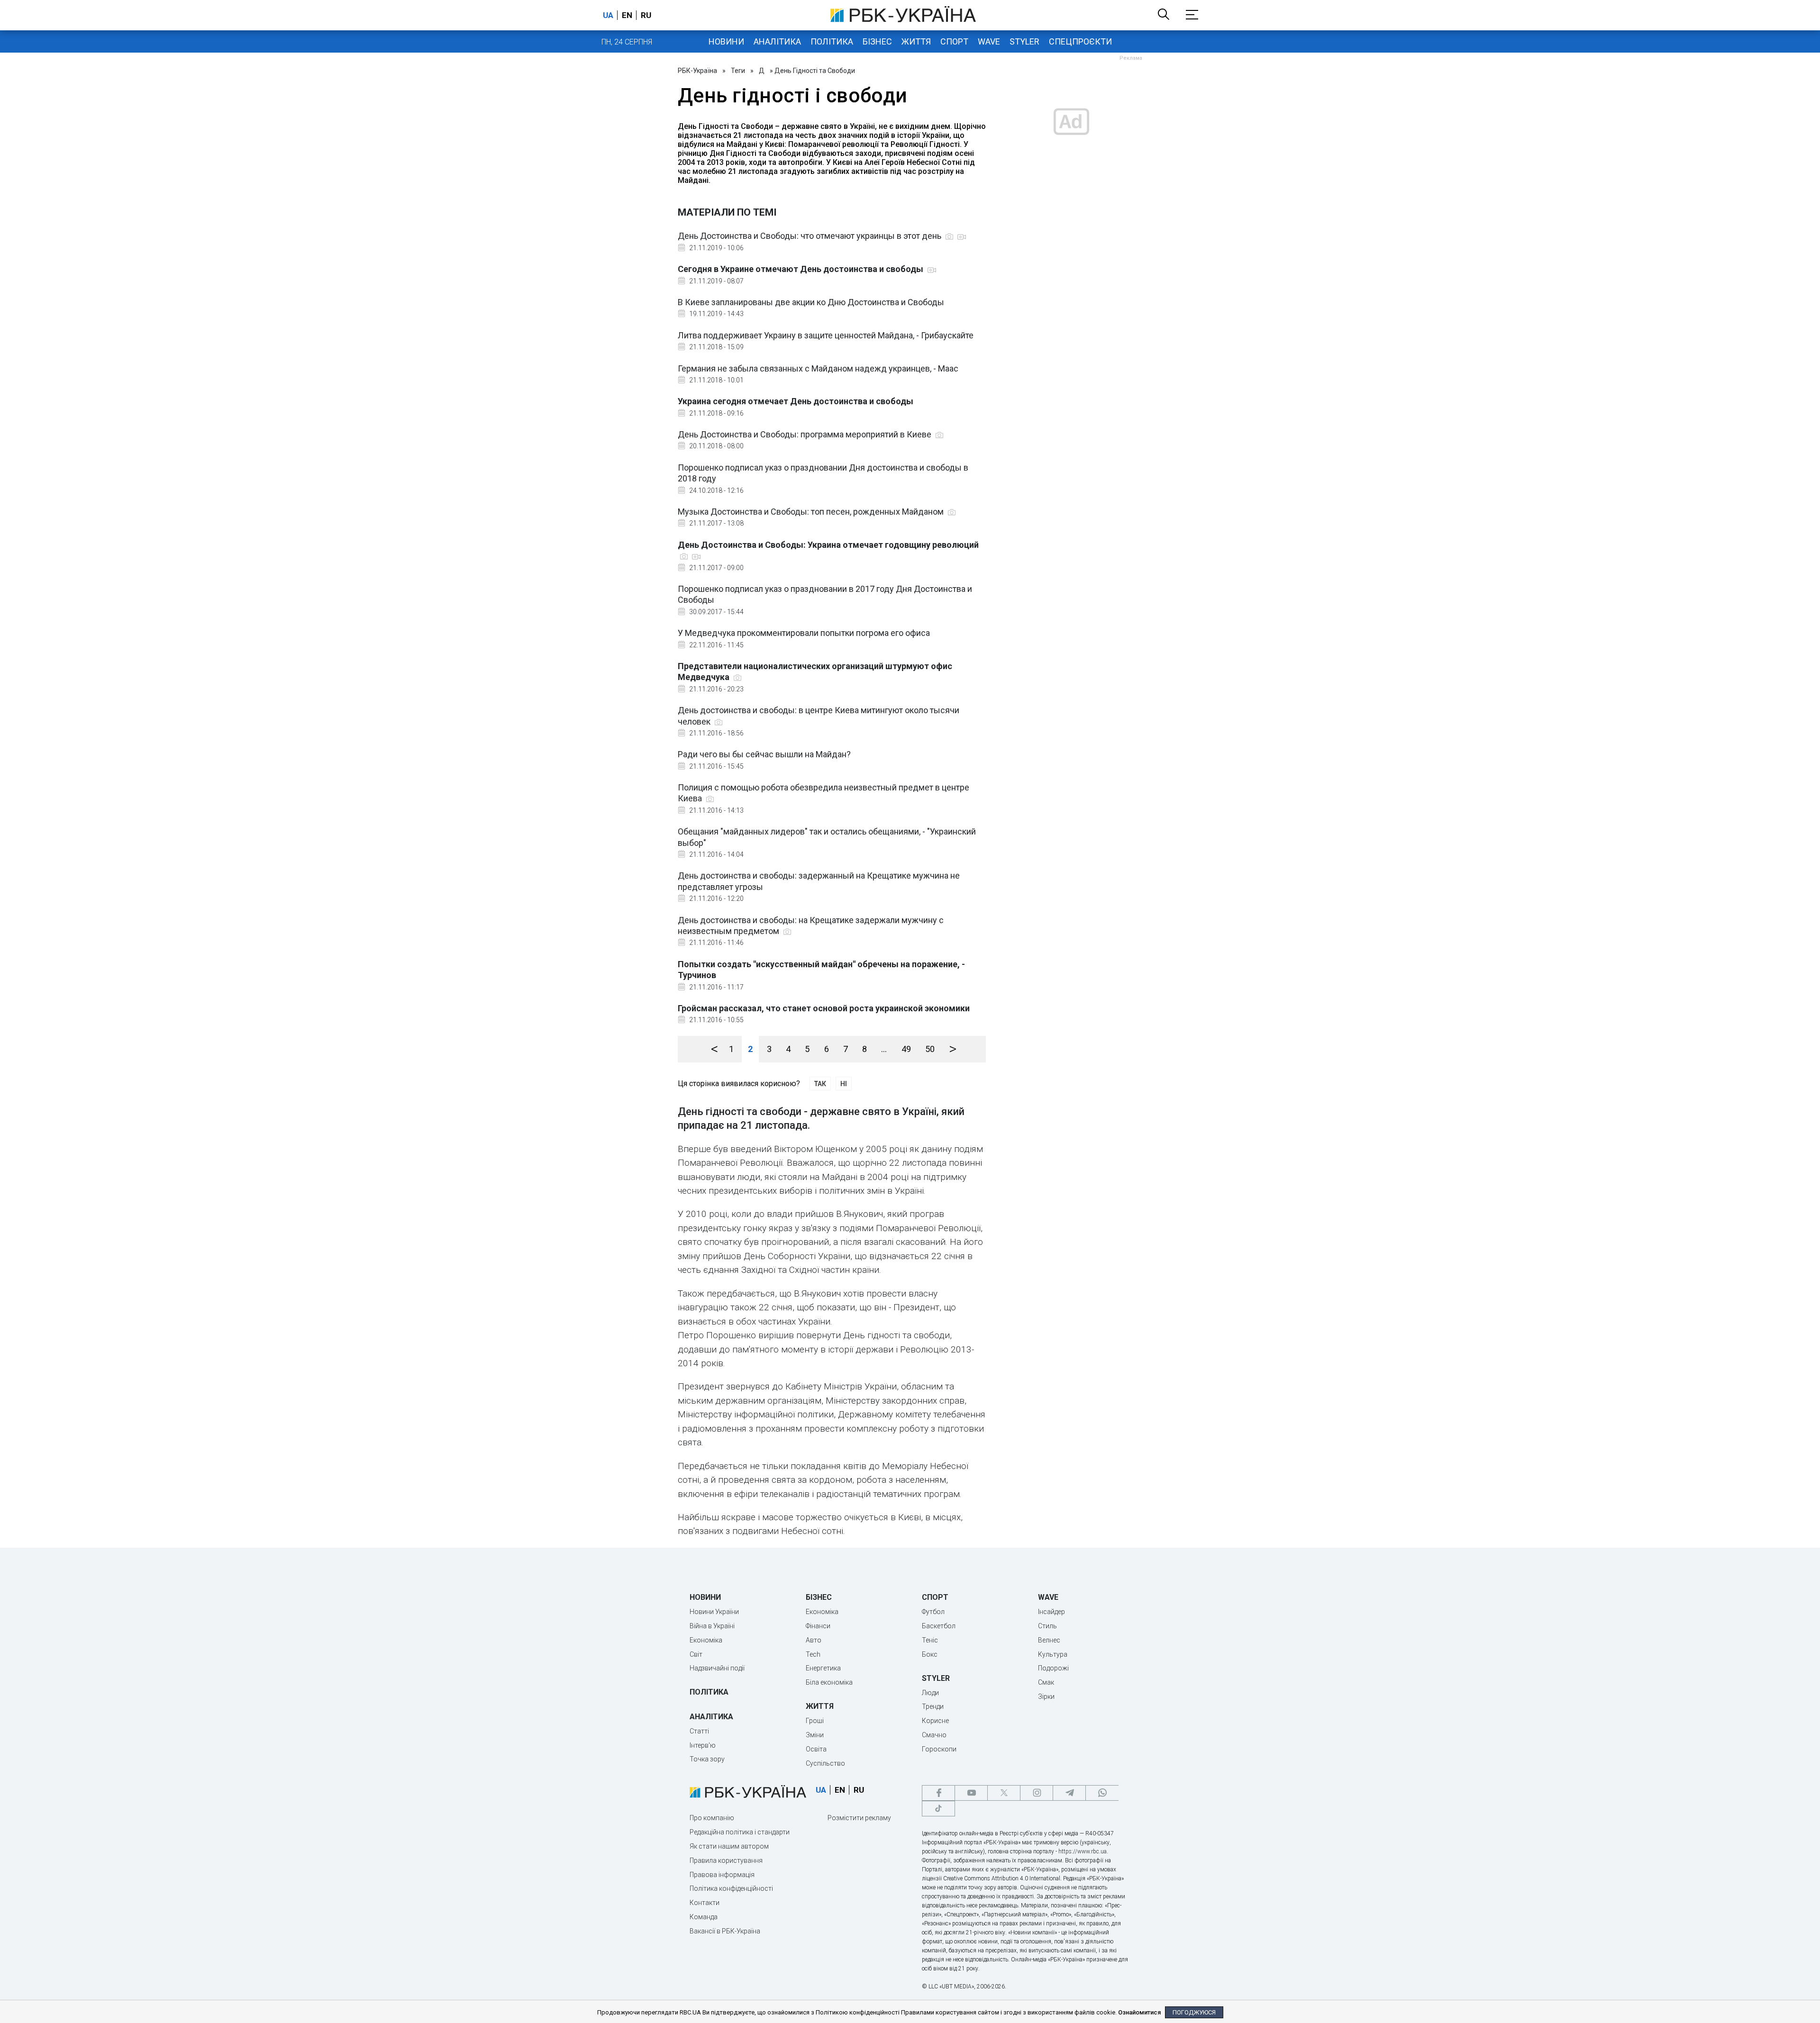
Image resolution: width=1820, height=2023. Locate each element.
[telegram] (1069, 1793)
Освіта (816, 1749)
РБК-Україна (697, 71)
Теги (738, 71)
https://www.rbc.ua (1083, 1851)
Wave (989, 41)
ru (646, 15)
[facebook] (938, 1793)
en (627, 15)
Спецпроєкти (1080, 41)
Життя (916, 41)
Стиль (1047, 1626)
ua (608, 15)
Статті (699, 1731)
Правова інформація (722, 1875)
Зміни (815, 1735)
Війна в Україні (712, 1626)
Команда (704, 1917)
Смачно (934, 1735)
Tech (813, 1654)
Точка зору (707, 1759)
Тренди (933, 1706)
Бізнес (877, 41)
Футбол (933, 1612)
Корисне (935, 1721)
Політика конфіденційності (731, 1888)
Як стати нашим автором (729, 1846)
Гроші (815, 1721)
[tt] (938, 1809)
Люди (930, 1693)
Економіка (706, 1640)
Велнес (1049, 1640)
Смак (1046, 1682)
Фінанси (818, 1626)
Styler (1024, 41)
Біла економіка (829, 1682)
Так (820, 1084)
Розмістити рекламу (859, 1818)
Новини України (714, 1612)
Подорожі (1053, 1668)
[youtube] (971, 1793)
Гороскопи (939, 1749)
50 (930, 1049)
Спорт (954, 41)
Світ (696, 1654)
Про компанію (712, 1818)
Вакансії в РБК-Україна (725, 1931)
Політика (832, 41)
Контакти (705, 1903)
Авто (814, 1640)
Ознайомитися (1139, 2012)
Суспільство (825, 1763)
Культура (1053, 1654)
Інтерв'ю (703, 1745)
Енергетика (823, 1668)
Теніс (930, 1640)
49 (906, 1049)
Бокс (930, 1654)
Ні (844, 1084)
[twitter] (1004, 1793)
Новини (726, 41)
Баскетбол (939, 1626)
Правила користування (726, 1860)
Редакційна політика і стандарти (740, 1832)
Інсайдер (1051, 1612)
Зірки (1046, 1696)
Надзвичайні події (717, 1668)
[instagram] (1037, 1793)
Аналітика (777, 41)
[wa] (1102, 1793)
